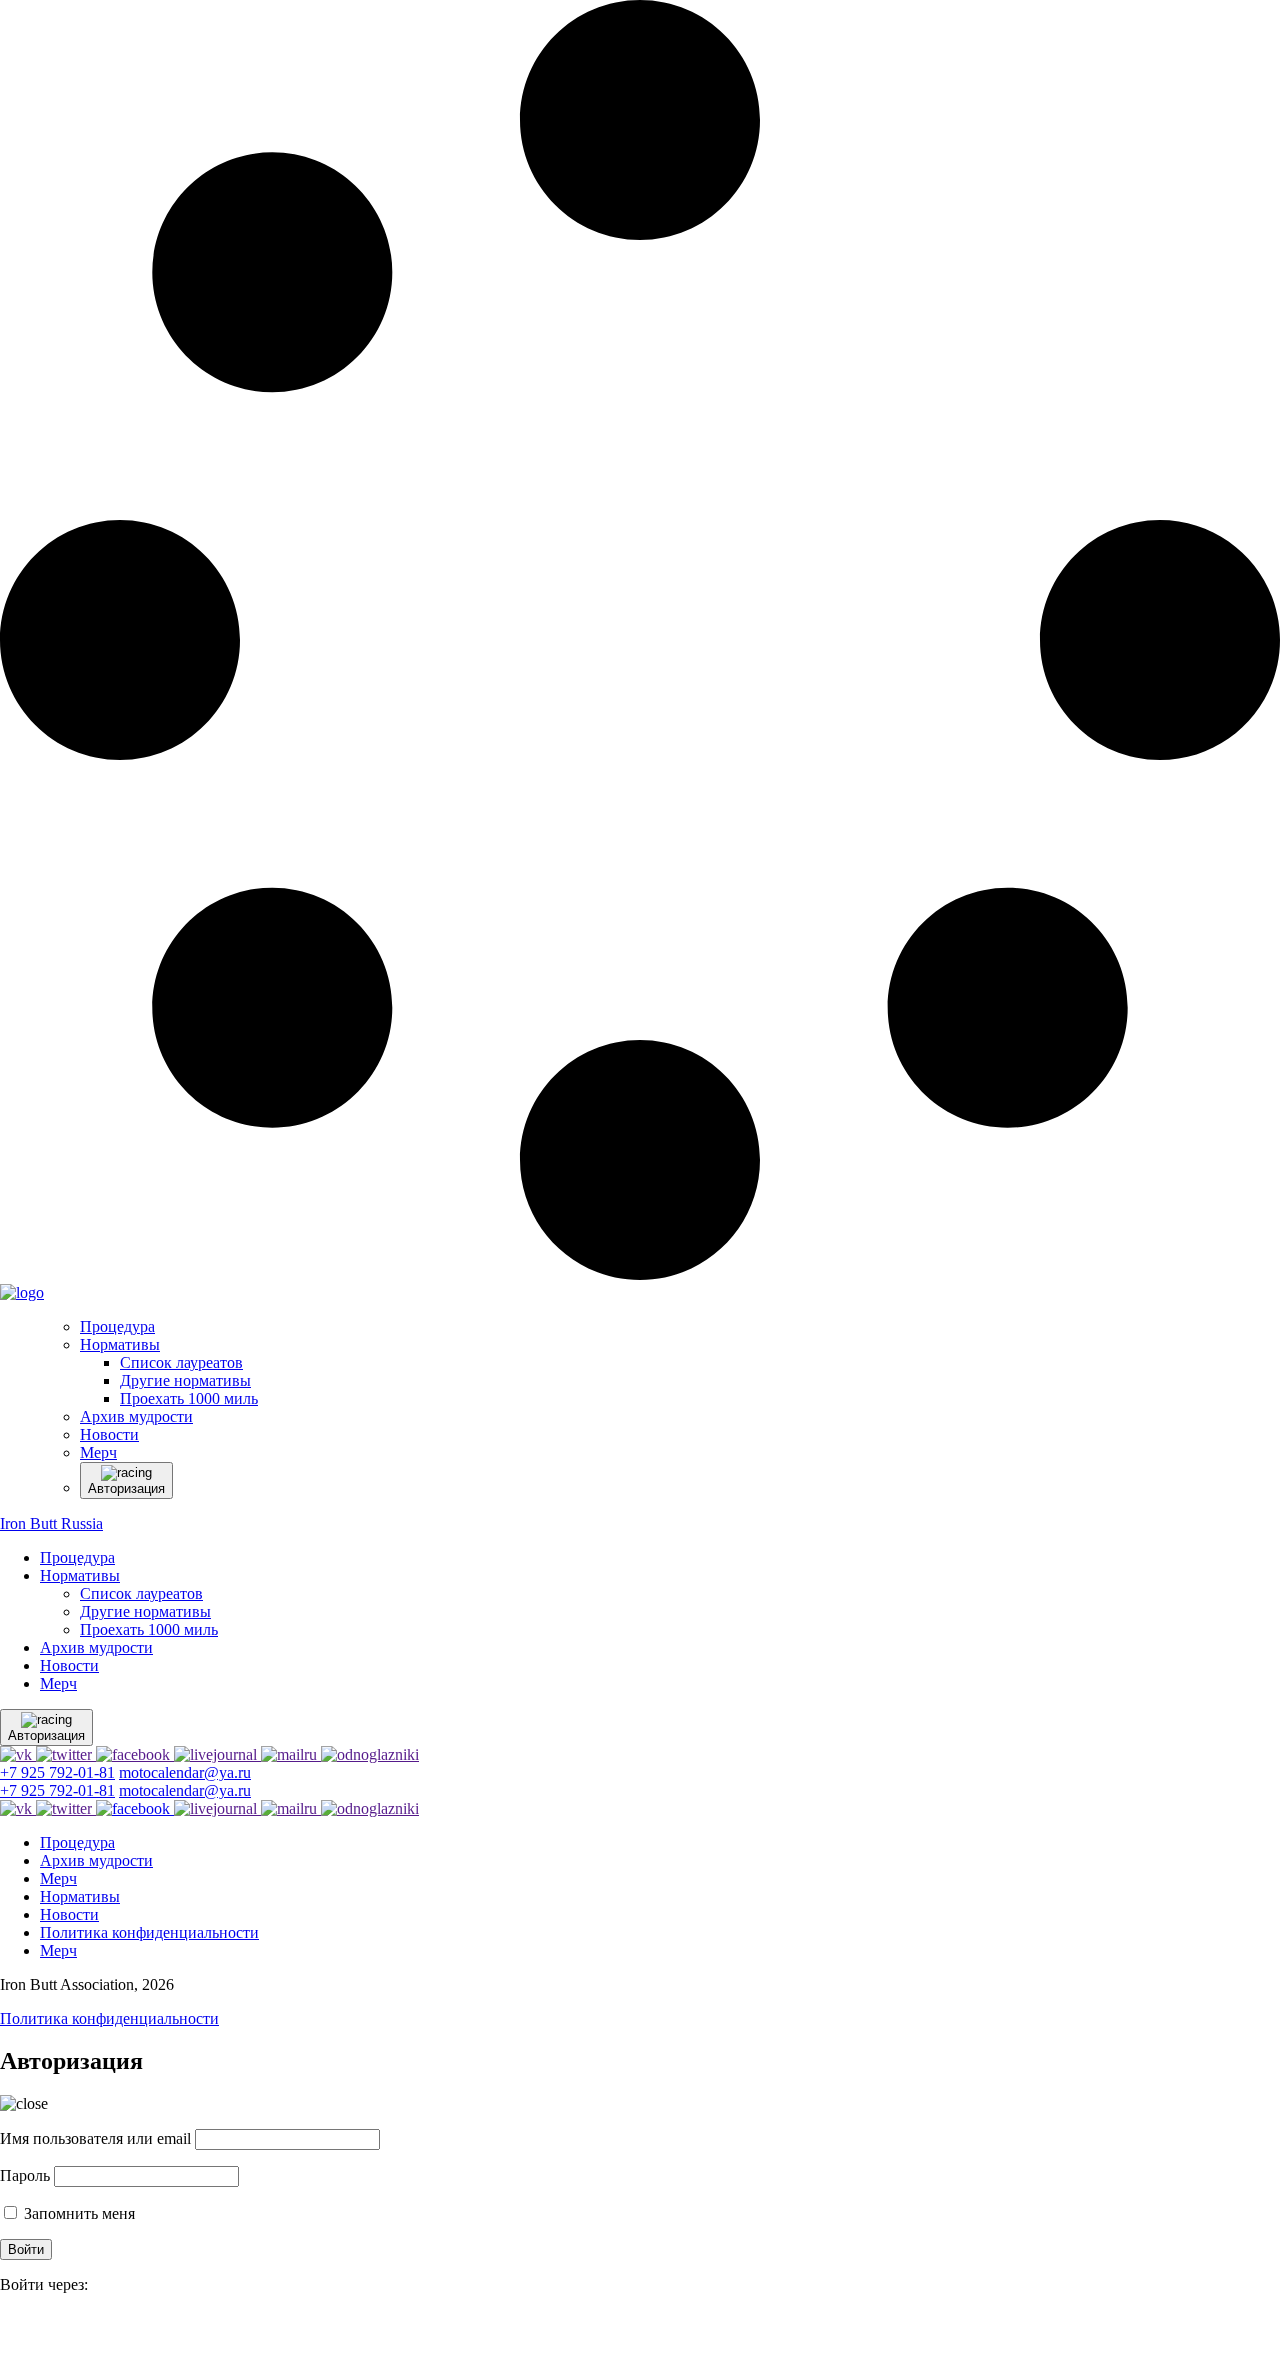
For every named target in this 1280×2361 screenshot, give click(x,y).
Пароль (25, 2175)
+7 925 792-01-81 (57, 1772)
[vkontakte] (10, 2330)
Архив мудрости (96, 1647)
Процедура (77, 1557)
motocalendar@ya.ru (185, 1772)
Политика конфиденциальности (149, 1932)
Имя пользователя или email (95, 2138)
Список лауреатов (141, 1593)
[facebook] (2, 2330)
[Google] (6, 2330)
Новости (69, 1665)
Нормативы (80, 1575)
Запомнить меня (77, 2213)
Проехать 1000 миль (149, 1629)
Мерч (58, 1683)
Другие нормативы (145, 1611)
